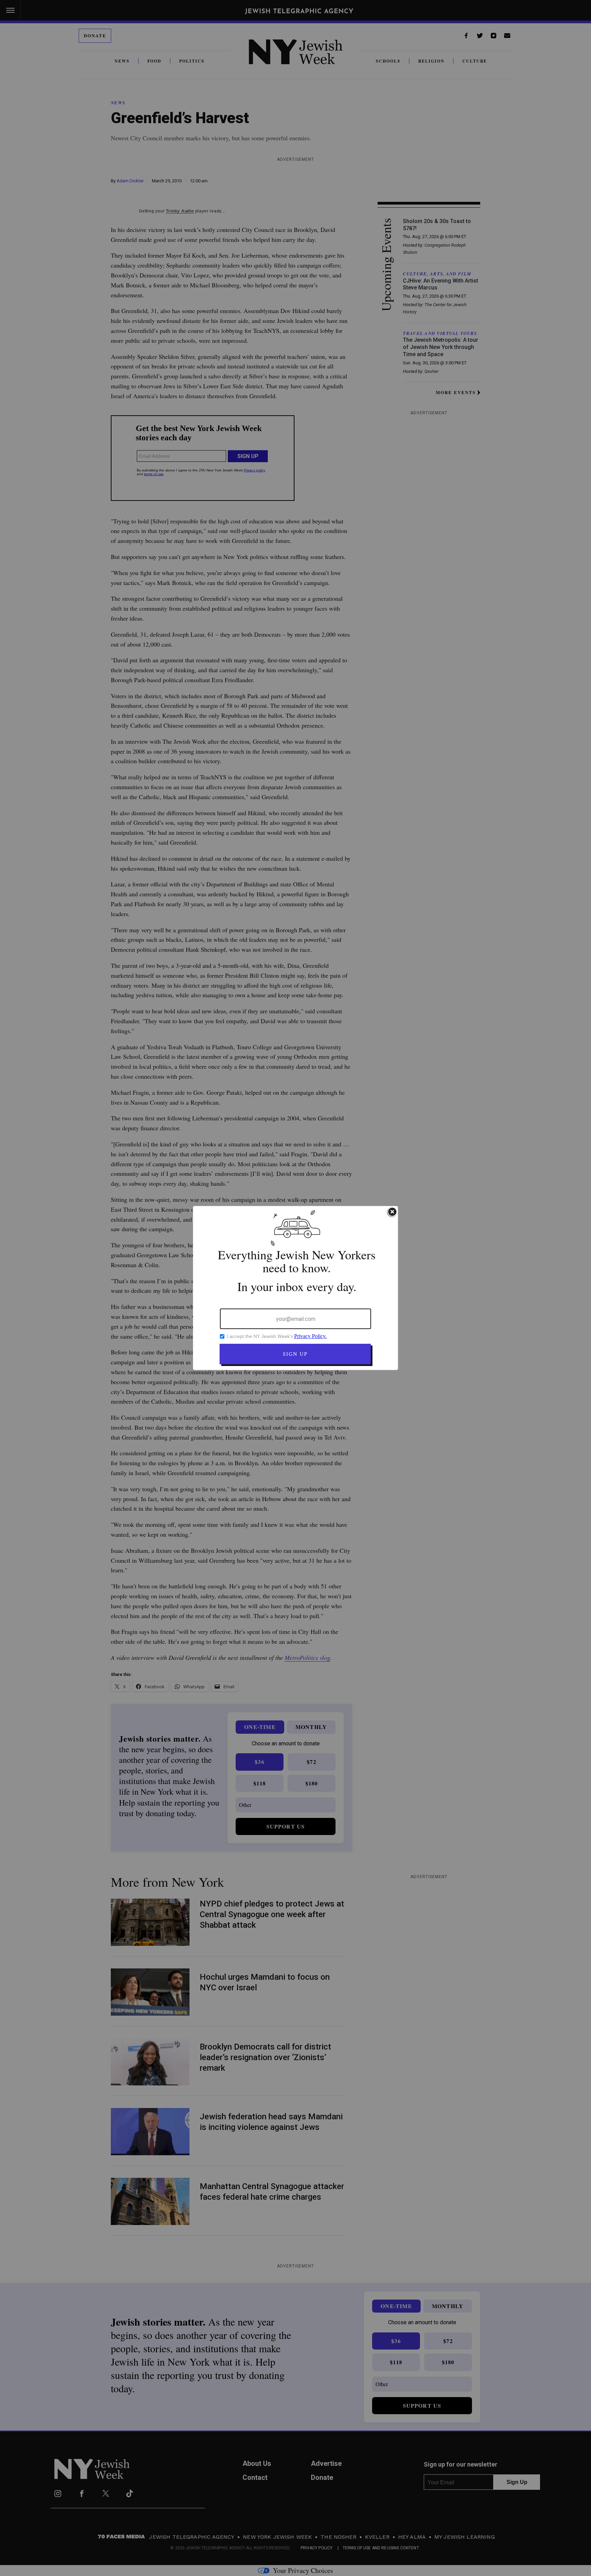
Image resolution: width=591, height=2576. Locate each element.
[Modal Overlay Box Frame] (295, 1288)
